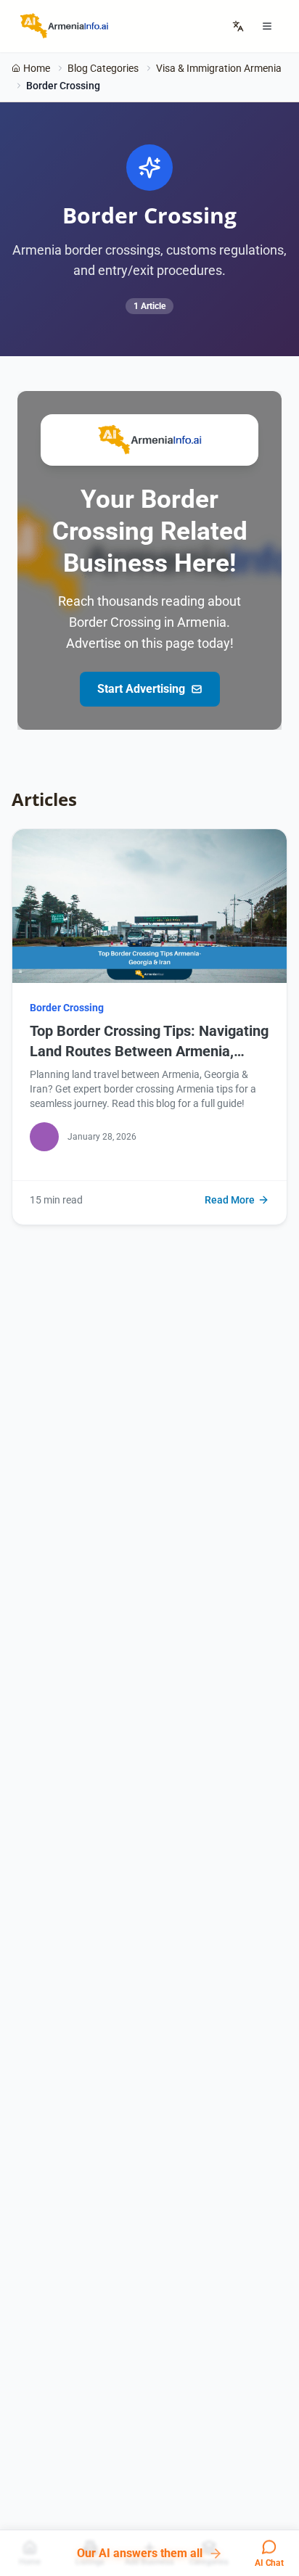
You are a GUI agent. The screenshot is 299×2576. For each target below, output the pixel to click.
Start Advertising (141, 689)
